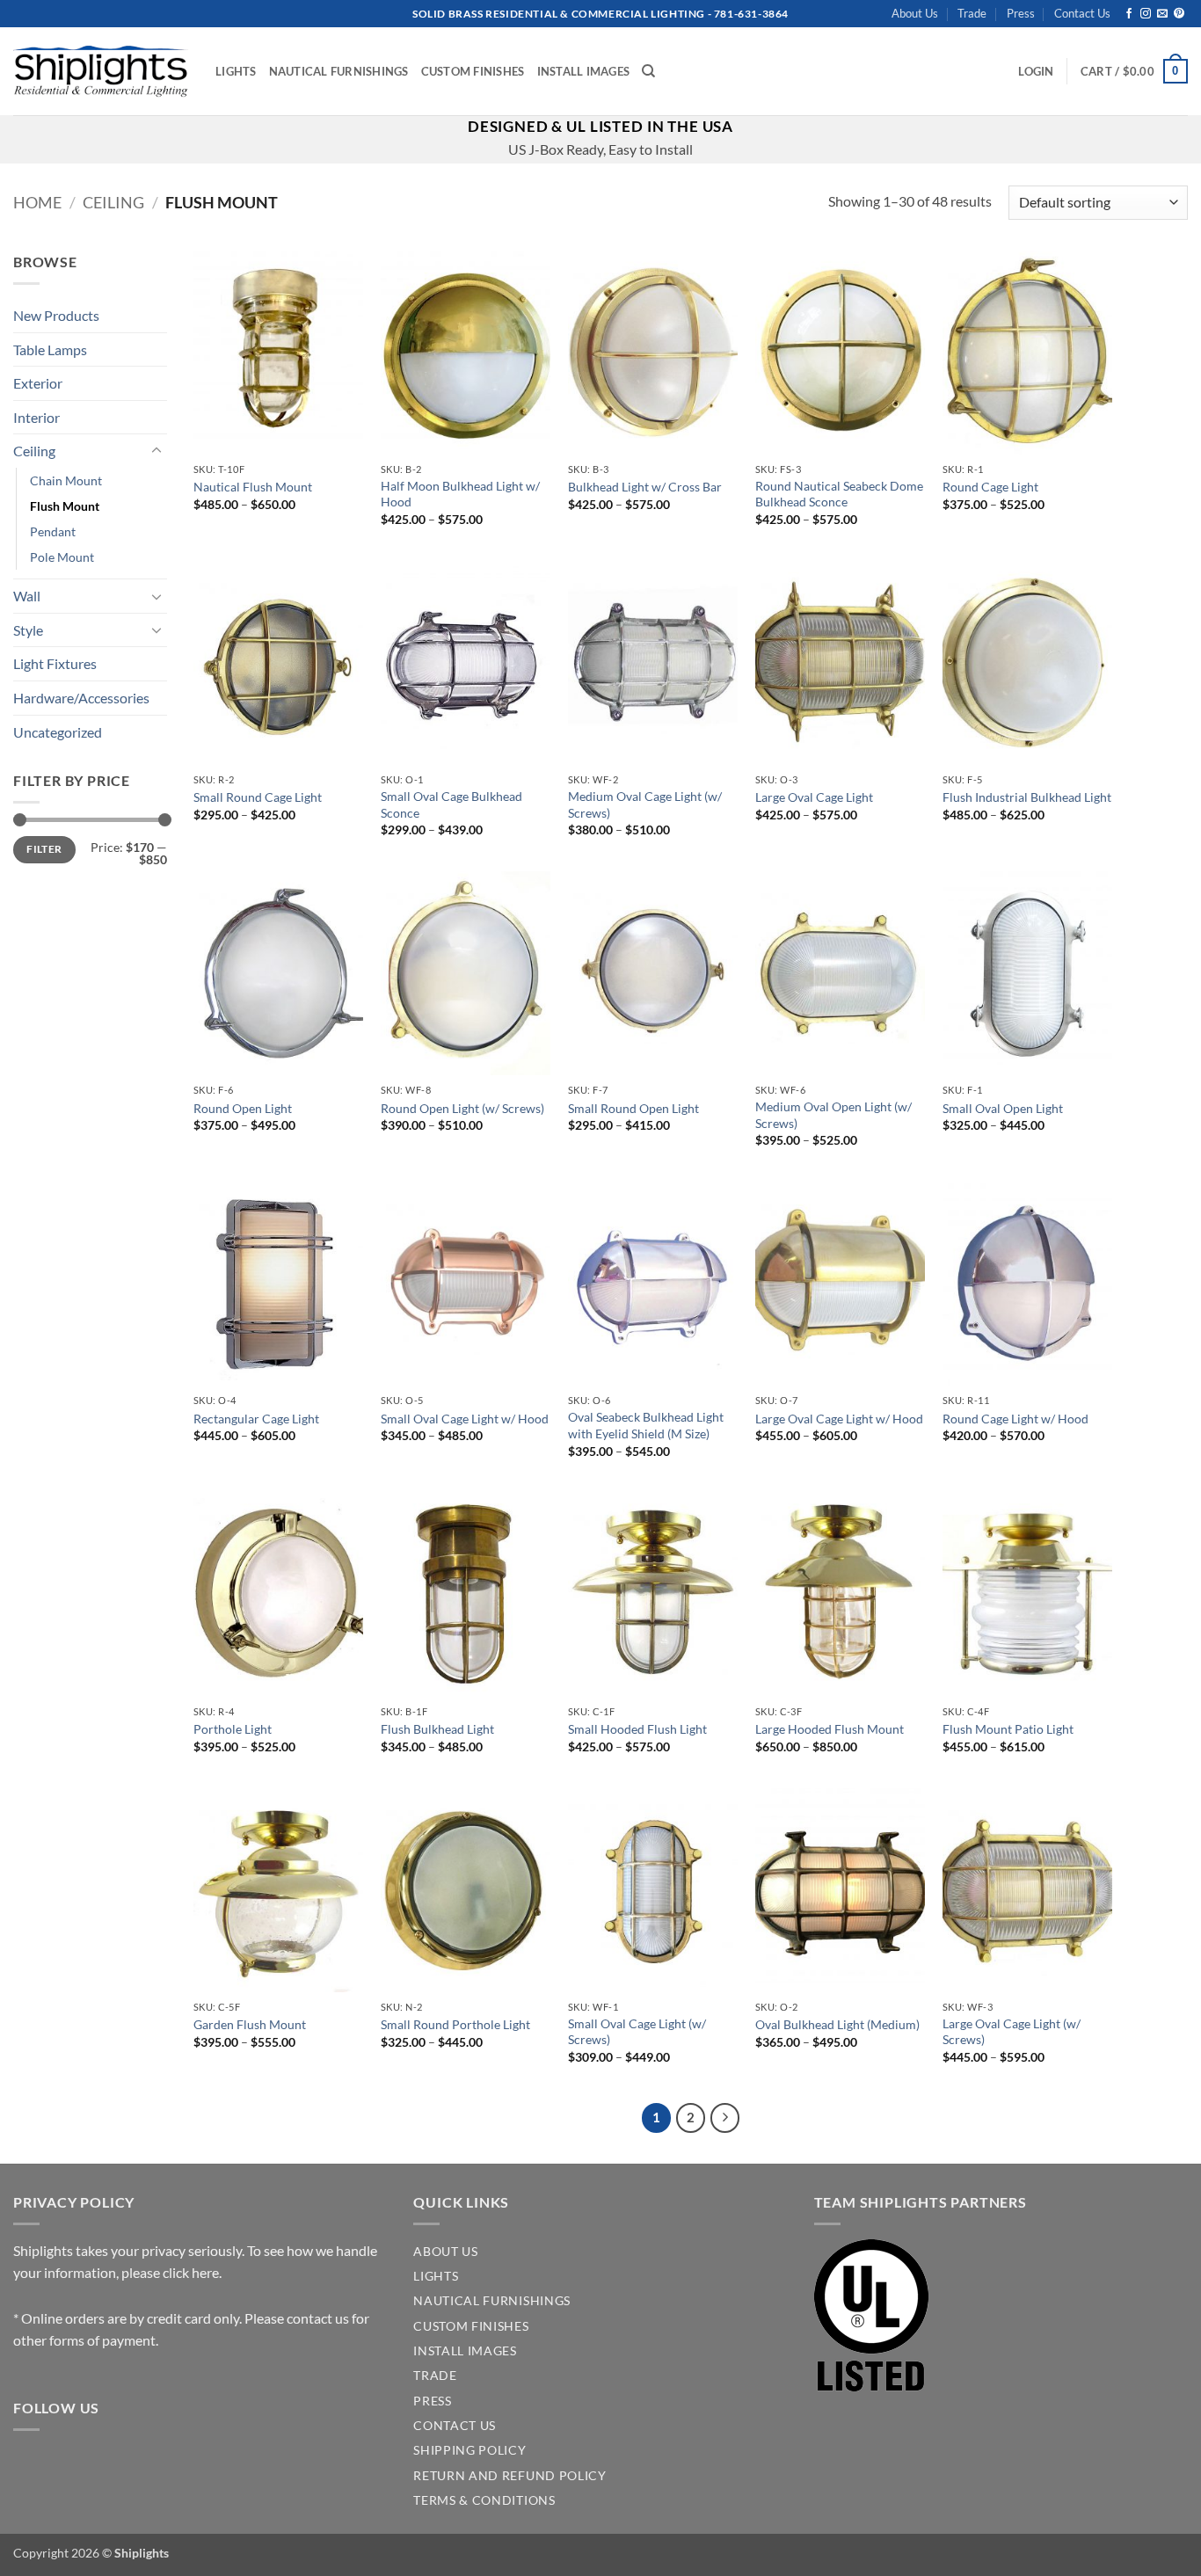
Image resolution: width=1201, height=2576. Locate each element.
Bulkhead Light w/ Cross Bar (645, 487)
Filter (44, 849)
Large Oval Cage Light (814, 797)
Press (1021, 13)
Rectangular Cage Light (256, 1419)
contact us (318, 2318)
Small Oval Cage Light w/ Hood (465, 1419)
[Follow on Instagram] (1146, 14)
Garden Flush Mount (250, 2024)
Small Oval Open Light (1003, 1108)
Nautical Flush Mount (253, 487)
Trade (972, 13)
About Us (915, 13)
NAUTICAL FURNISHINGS (492, 2301)
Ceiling (113, 202)
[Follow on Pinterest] (1179, 14)
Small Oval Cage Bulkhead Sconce (451, 804)
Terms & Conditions (484, 2500)
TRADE (435, 2376)
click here (191, 2272)
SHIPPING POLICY (469, 2450)
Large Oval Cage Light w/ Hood (839, 1419)
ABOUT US (445, 2252)
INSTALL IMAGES (465, 2351)
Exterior (38, 383)
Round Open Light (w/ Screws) (462, 1108)
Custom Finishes (473, 71)
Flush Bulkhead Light (437, 1729)
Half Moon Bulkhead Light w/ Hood (460, 494)
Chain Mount (66, 480)
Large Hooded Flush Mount (830, 1729)
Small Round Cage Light (258, 797)
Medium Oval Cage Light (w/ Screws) (645, 804)
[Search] (648, 71)
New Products (56, 315)
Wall (27, 596)
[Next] (725, 2118)
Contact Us (1082, 13)
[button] (1036, 71)
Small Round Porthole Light (455, 2024)
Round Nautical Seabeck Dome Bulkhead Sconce (839, 494)
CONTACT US (455, 2426)
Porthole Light (233, 1729)
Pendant (53, 531)
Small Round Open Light (633, 1108)
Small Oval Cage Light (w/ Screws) (637, 2032)
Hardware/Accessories (81, 698)
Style (28, 630)
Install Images (584, 71)
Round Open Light (243, 1108)
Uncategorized (58, 732)
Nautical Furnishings (339, 71)
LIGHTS (436, 2276)
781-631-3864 (751, 14)
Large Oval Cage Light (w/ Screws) (1012, 2032)
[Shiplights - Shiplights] (101, 71)
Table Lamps (50, 349)
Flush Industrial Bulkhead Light (1027, 797)
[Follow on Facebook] (1129, 14)
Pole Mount (62, 557)
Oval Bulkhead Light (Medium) (837, 2024)
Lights (236, 71)
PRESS (432, 2401)
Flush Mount (65, 506)
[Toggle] (156, 451)
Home (37, 202)
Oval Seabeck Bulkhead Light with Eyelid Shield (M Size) (646, 1425)
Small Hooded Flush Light (637, 1729)
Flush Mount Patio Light (1008, 1729)
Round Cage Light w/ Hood (1015, 1419)
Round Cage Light (990, 487)
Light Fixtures (55, 663)
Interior (36, 417)
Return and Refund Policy (510, 2476)
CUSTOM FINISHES (471, 2326)
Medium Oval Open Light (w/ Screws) (833, 1115)
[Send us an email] (1162, 14)
